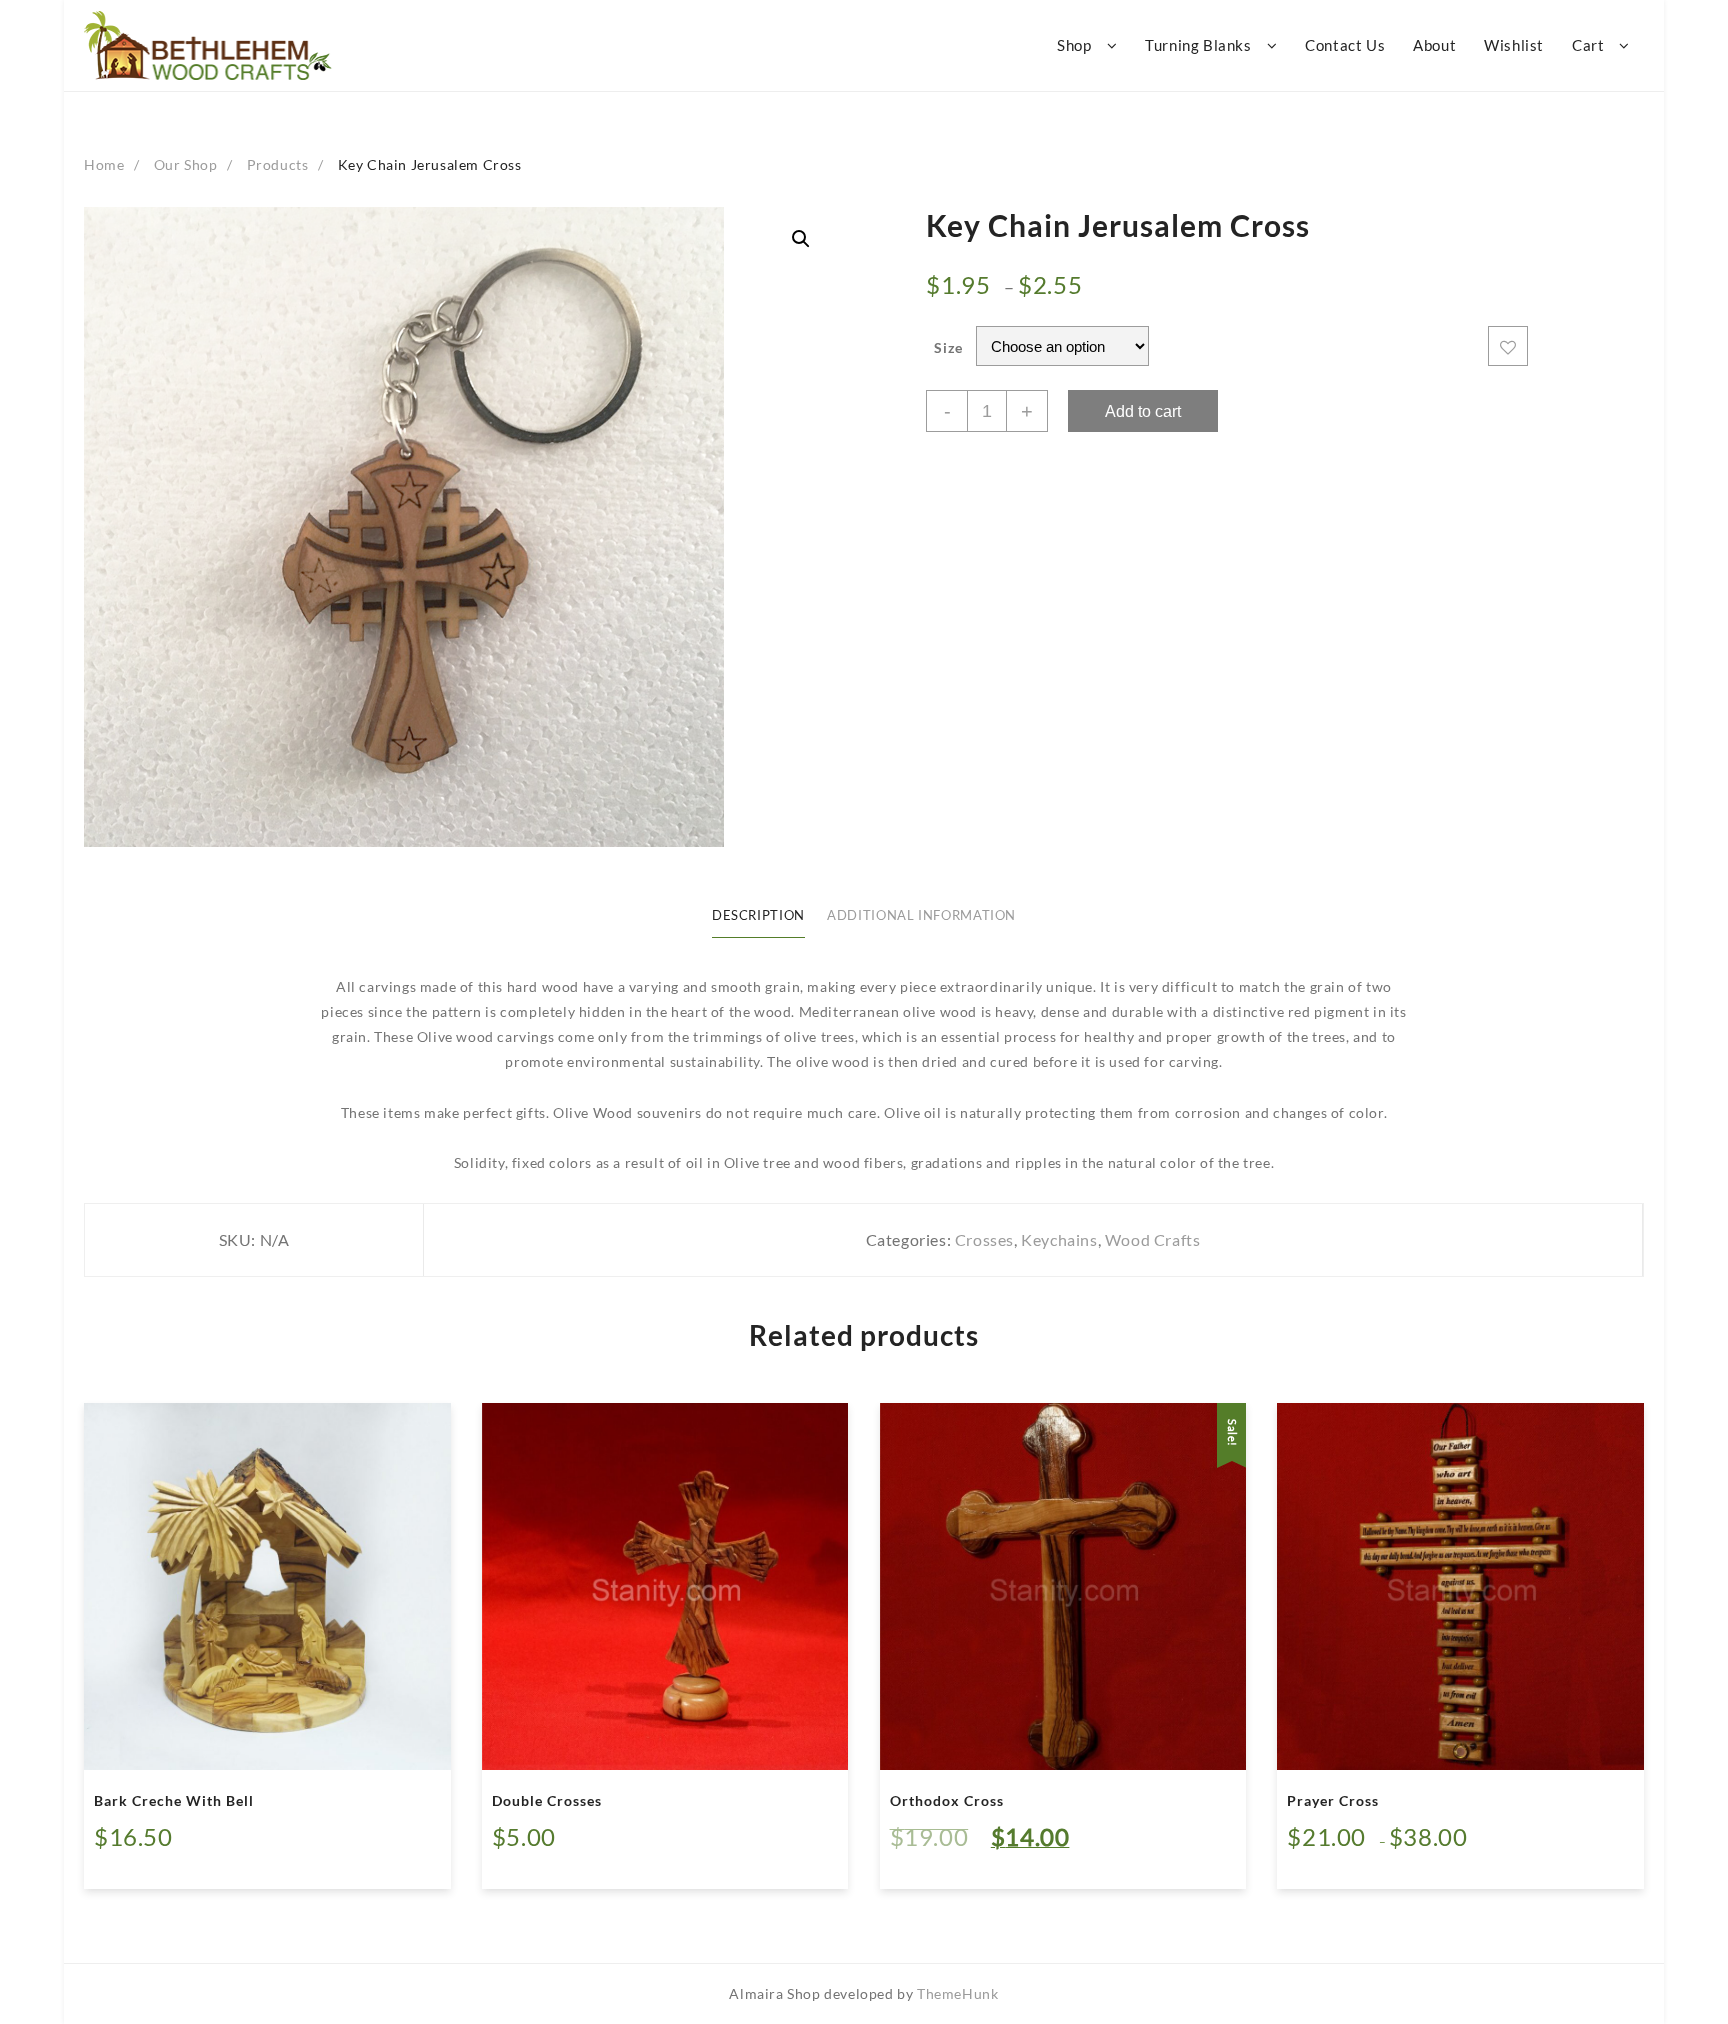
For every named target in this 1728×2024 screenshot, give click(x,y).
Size (948, 347)
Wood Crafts (1153, 1239)
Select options (1351, 1860)
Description (758, 915)
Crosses (984, 1239)
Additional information (921, 915)
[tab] (758, 917)
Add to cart (1143, 411)
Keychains (1059, 1239)
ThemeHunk (957, 1993)
